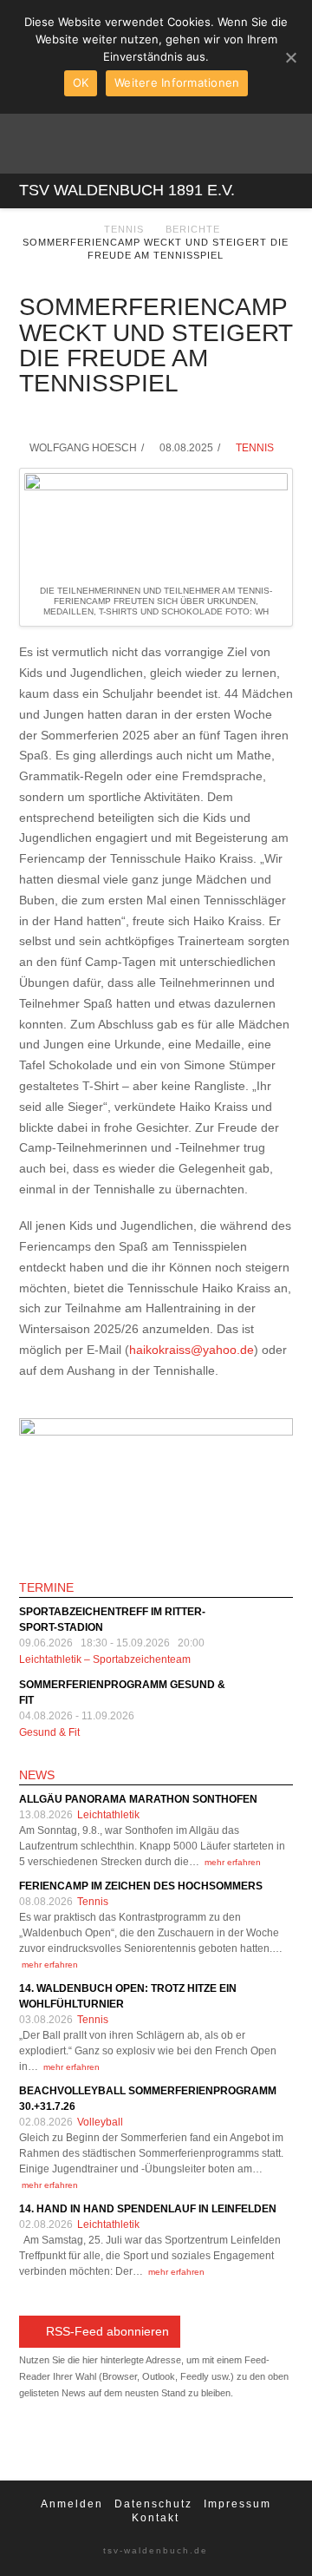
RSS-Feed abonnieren (107, 2331)
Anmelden (72, 2504)
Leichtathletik (108, 1815)
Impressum (237, 2504)
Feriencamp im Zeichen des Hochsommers (141, 1886)
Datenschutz (153, 2504)
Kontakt (156, 2518)
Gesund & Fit (49, 1732)
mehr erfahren (233, 1862)
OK (81, 82)
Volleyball (100, 2122)
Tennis (124, 229)
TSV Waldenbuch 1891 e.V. (127, 190)
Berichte (193, 229)
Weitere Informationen (177, 82)
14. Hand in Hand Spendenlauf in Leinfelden (148, 2209)
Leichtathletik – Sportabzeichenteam (105, 1659)
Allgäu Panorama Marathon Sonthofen (138, 1799)
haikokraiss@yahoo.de (192, 1350)
